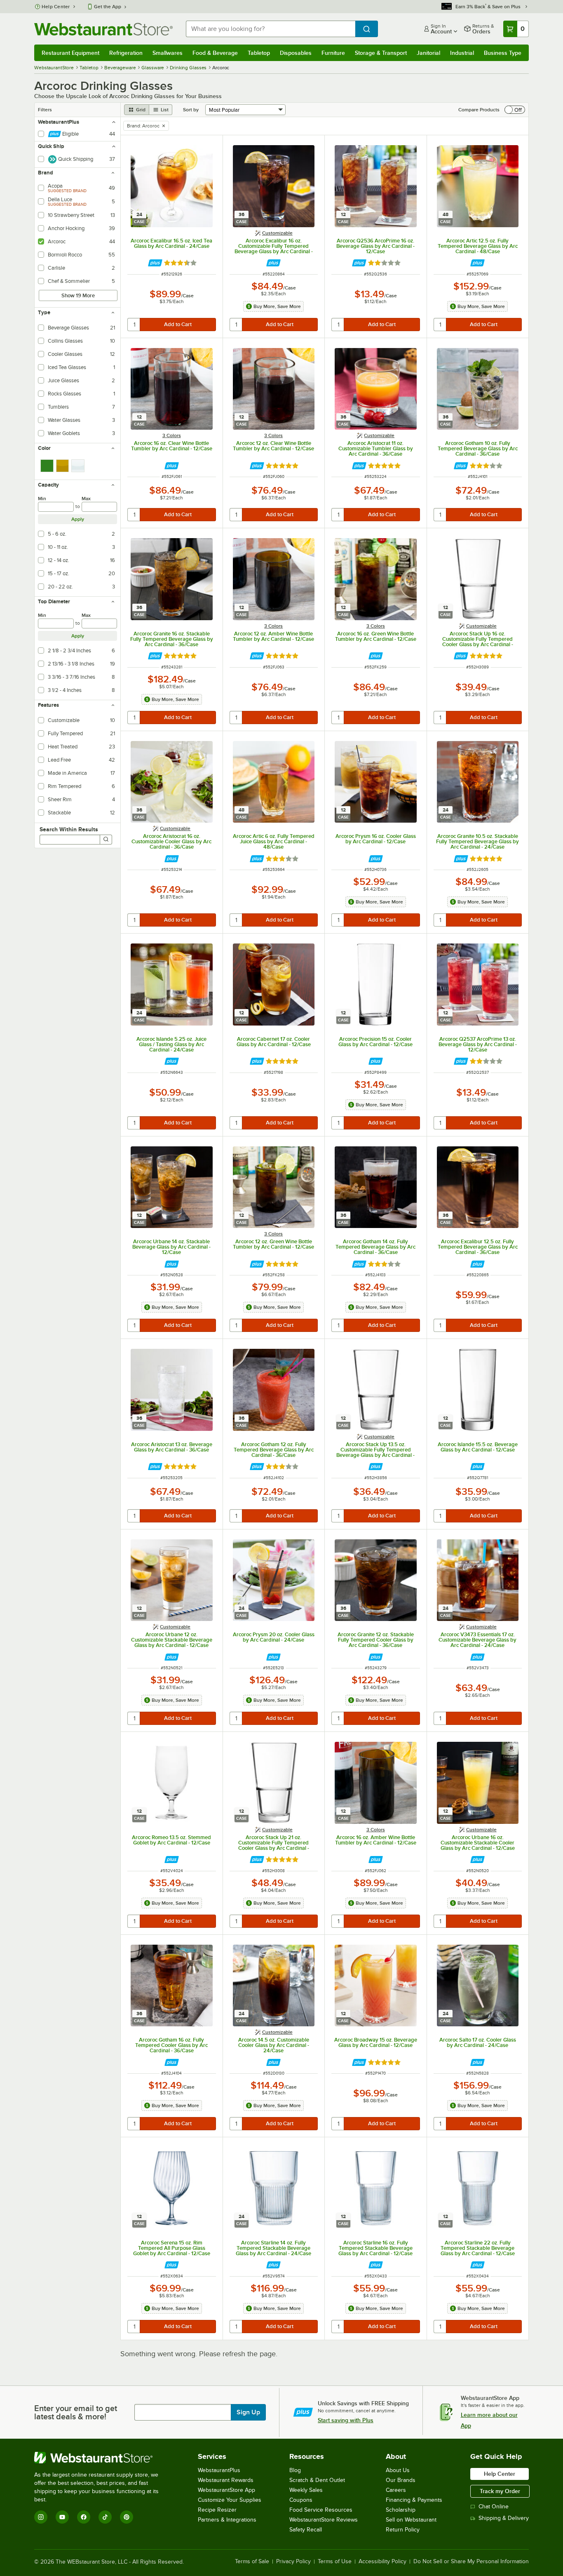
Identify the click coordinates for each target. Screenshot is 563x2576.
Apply (78, 519)
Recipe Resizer (217, 2510)
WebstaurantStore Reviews (324, 2520)
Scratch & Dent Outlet (317, 2480)
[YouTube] (62, 2517)
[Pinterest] (127, 2517)
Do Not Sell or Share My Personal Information (471, 2562)
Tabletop (259, 53)
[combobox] (271, 29)
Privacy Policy (293, 2562)
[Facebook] (84, 2517)
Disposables (296, 53)
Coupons (301, 2500)
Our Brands (401, 2480)
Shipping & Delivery (504, 2518)
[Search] (106, 840)
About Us (398, 2470)
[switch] (515, 110)
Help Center (56, 7)
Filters (45, 110)
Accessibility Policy (382, 2562)
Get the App (108, 7)
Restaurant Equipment (70, 53)
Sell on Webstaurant (411, 2520)
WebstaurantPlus (219, 2470)
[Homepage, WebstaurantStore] (103, 29)
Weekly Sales (306, 2490)
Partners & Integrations (227, 2520)
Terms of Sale (252, 2562)
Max (86, 499)
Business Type (503, 53)
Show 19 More (78, 295)
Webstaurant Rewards (226, 2480)
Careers (396, 2490)
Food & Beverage (215, 53)
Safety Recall (306, 2530)
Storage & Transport (381, 53)
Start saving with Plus (346, 2420)
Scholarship (401, 2510)
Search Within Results (69, 829)
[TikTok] (105, 2517)
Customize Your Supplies (230, 2500)
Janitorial (428, 53)
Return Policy (403, 2530)
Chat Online (494, 2507)
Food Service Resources (321, 2510)
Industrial (462, 53)
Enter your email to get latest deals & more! (76, 2412)
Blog (295, 2470)
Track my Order (500, 2491)
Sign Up (248, 2412)
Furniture (333, 53)
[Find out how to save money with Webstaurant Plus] (155, 263)
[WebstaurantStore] (102, 2458)
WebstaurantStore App (226, 2490)
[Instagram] (41, 2517)
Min (42, 499)
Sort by (191, 110)
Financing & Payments (414, 2500)
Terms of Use (335, 2562)
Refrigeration (126, 53)
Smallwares (168, 53)
